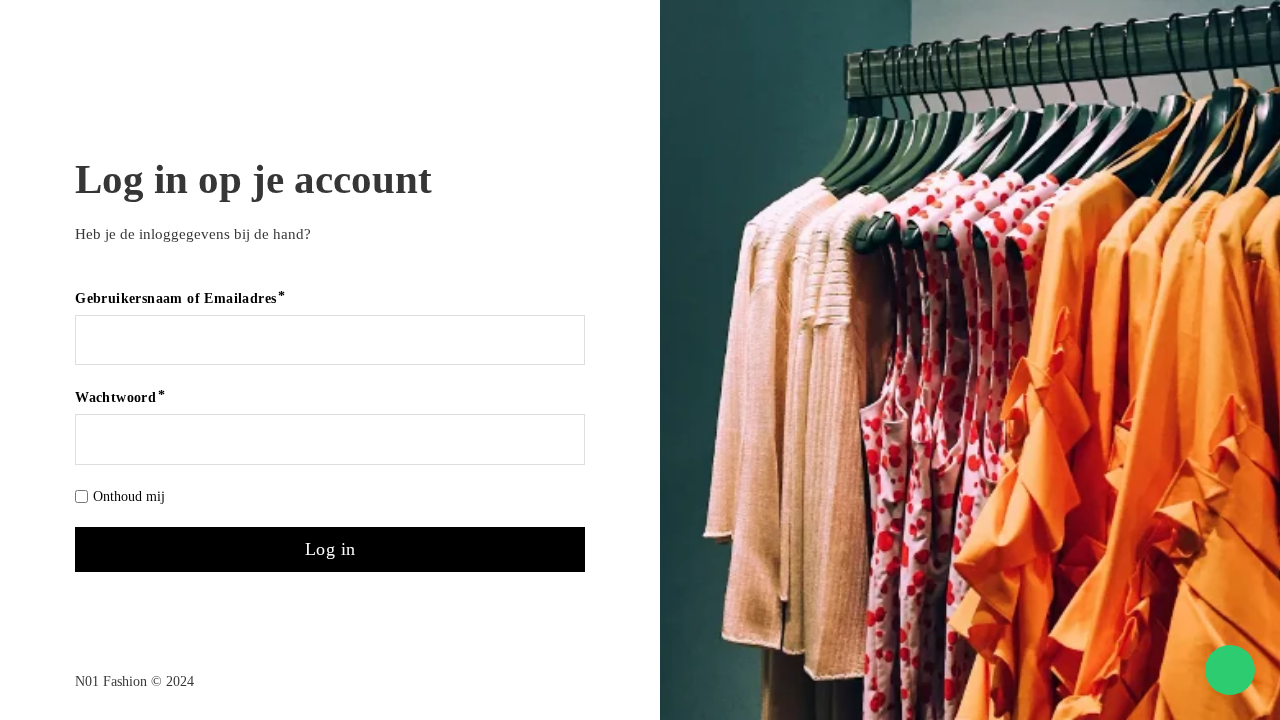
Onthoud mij (129, 496)
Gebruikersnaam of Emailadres (175, 298)
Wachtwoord (115, 397)
